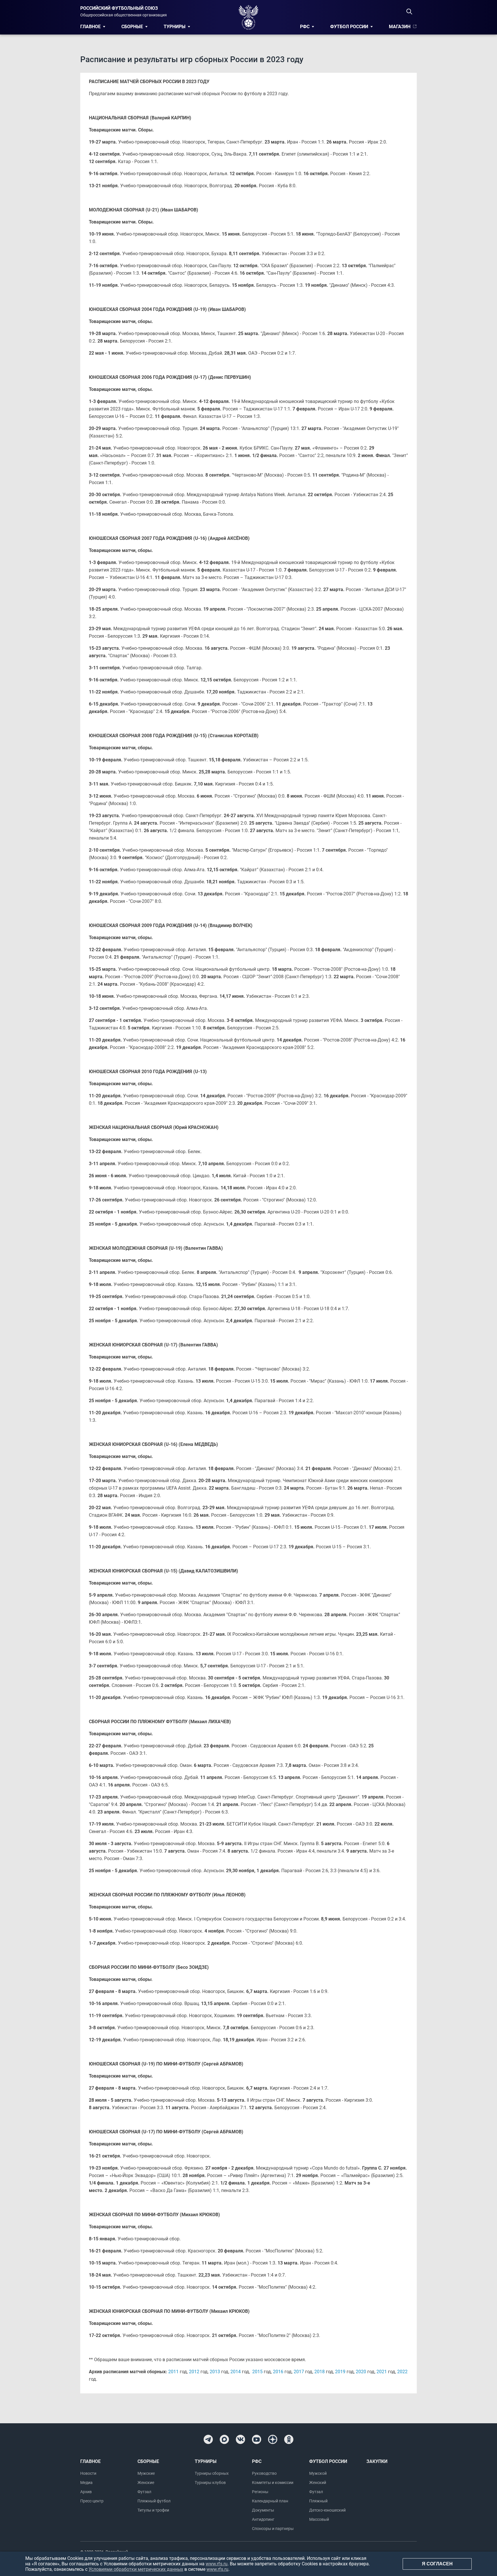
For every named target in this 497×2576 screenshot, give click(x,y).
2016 (278, 2372)
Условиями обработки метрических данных (136, 2569)
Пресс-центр (92, 2501)
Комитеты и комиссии (273, 2483)
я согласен (437, 2564)
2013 (215, 2372)
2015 (257, 2372)
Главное (90, 27)
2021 (382, 2372)
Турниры (175, 27)
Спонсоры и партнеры (273, 2529)
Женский (318, 2483)
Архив (86, 2492)
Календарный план (270, 2501)
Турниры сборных (212, 2473)
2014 (236, 2372)
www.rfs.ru (217, 2564)
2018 (320, 2372)
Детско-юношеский (327, 2510)
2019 (340, 2372)
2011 (173, 2372)
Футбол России (349, 27)
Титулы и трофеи (153, 2510)
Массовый (319, 2519)
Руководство (264, 2473)
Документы (263, 2510)
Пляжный (318, 2501)
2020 (361, 2372)
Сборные (132, 27)
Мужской (318, 2473)
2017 (299, 2372)
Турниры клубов (210, 2483)
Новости (88, 2473)
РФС (305, 27)
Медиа (86, 2483)
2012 (194, 2372)
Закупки (377, 2461)
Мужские (146, 2473)
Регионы (260, 2492)
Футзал (144, 2492)
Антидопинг (263, 2519)
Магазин (400, 27)
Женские (146, 2483)
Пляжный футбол (154, 2501)
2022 (402, 2372)
